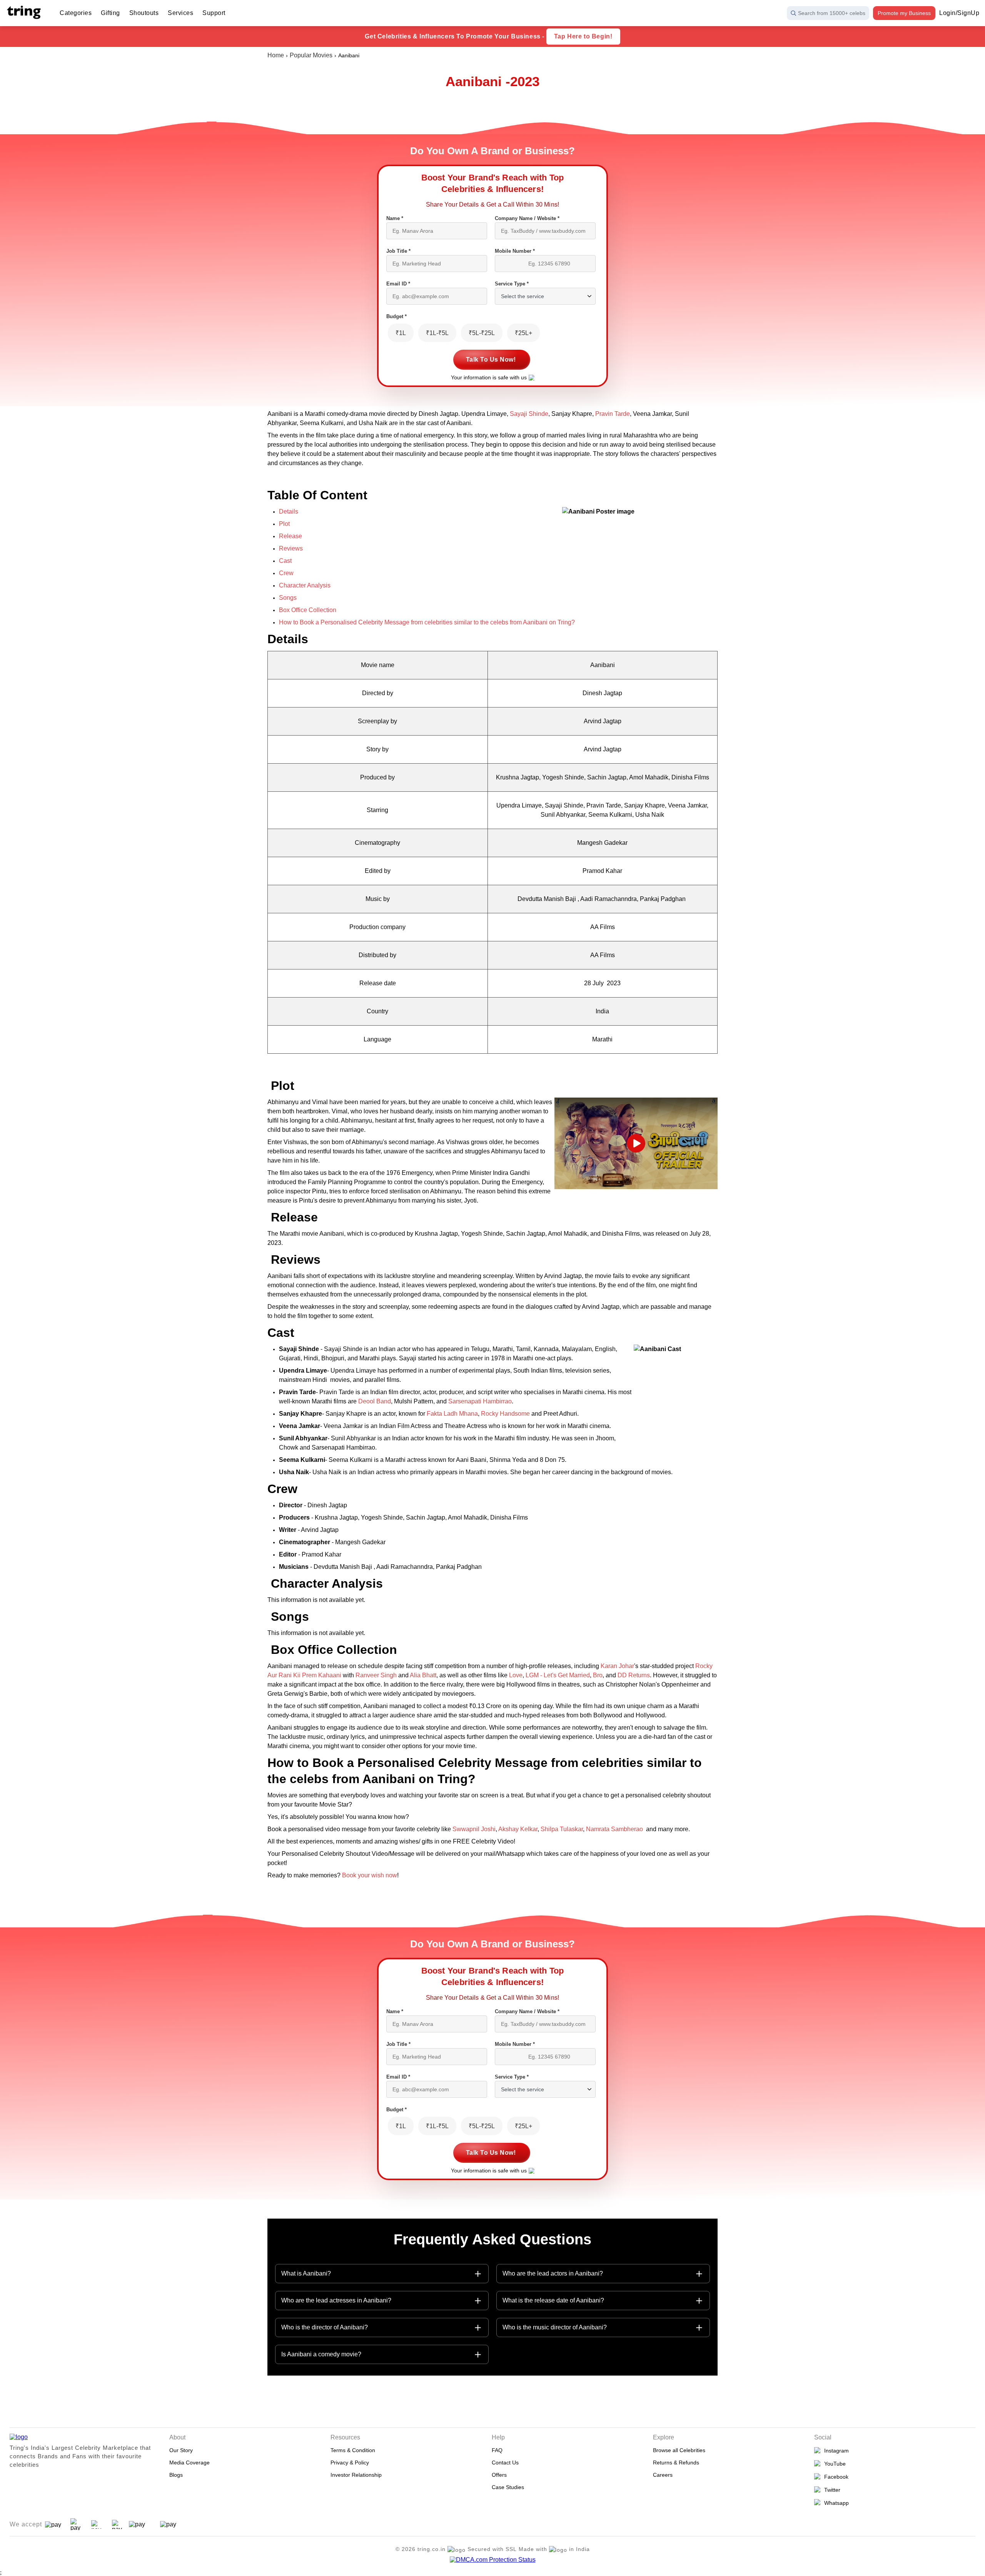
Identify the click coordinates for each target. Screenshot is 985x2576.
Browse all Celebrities (679, 2450)
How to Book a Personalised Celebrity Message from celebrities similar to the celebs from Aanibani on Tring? (427, 622)
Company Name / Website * (527, 218)
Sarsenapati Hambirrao (480, 1401)
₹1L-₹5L (437, 333)
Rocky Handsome (506, 1414)
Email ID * (398, 284)
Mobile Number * (515, 251)
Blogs (176, 2475)
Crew (286, 573)
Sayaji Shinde (529, 414)
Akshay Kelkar (518, 1829)
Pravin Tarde (613, 414)
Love (516, 1675)
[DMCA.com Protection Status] (493, 2560)
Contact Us (505, 2463)
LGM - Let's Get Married (558, 1675)
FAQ (497, 2450)
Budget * (397, 316)
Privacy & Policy (350, 2463)
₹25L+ (523, 333)
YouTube (833, 2464)
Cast (285, 561)
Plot (284, 524)
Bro (598, 1675)
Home (276, 55)
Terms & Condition (353, 2450)
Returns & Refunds (676, 2463)
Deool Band (374, 1401)
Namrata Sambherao (615, 1829)
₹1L (401, 333)
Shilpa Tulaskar (562, 1829)
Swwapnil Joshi (473, 1829)
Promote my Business (904, 13)
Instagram (835, 2451)
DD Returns (634, 1675)
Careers (663, 2475)
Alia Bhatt (423, 1675)
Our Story (181, 2450)
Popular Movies (311, 55)
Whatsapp (835, 2503)
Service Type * (512, 284)
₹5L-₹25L (482, 333)
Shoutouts (144, 13)
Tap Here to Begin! (583, 36)
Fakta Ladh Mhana (452, 1414)
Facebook (835, 2477)
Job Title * (398, 251)
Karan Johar (617, 1666)
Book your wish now (369, 1875)
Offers (499, 2475)
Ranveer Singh (376, 1675)
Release (290, 536)
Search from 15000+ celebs (832, 13)
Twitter (831, 2490)
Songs (288, 598)
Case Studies (508, 2487)
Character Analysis (305, 585)
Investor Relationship (356, 2475)
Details (289, 511)
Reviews (291, 548)
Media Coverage (189, 2463)
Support (214, 13)
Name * (395, 218)
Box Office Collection (308, 610)
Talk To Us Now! (491, 360)
